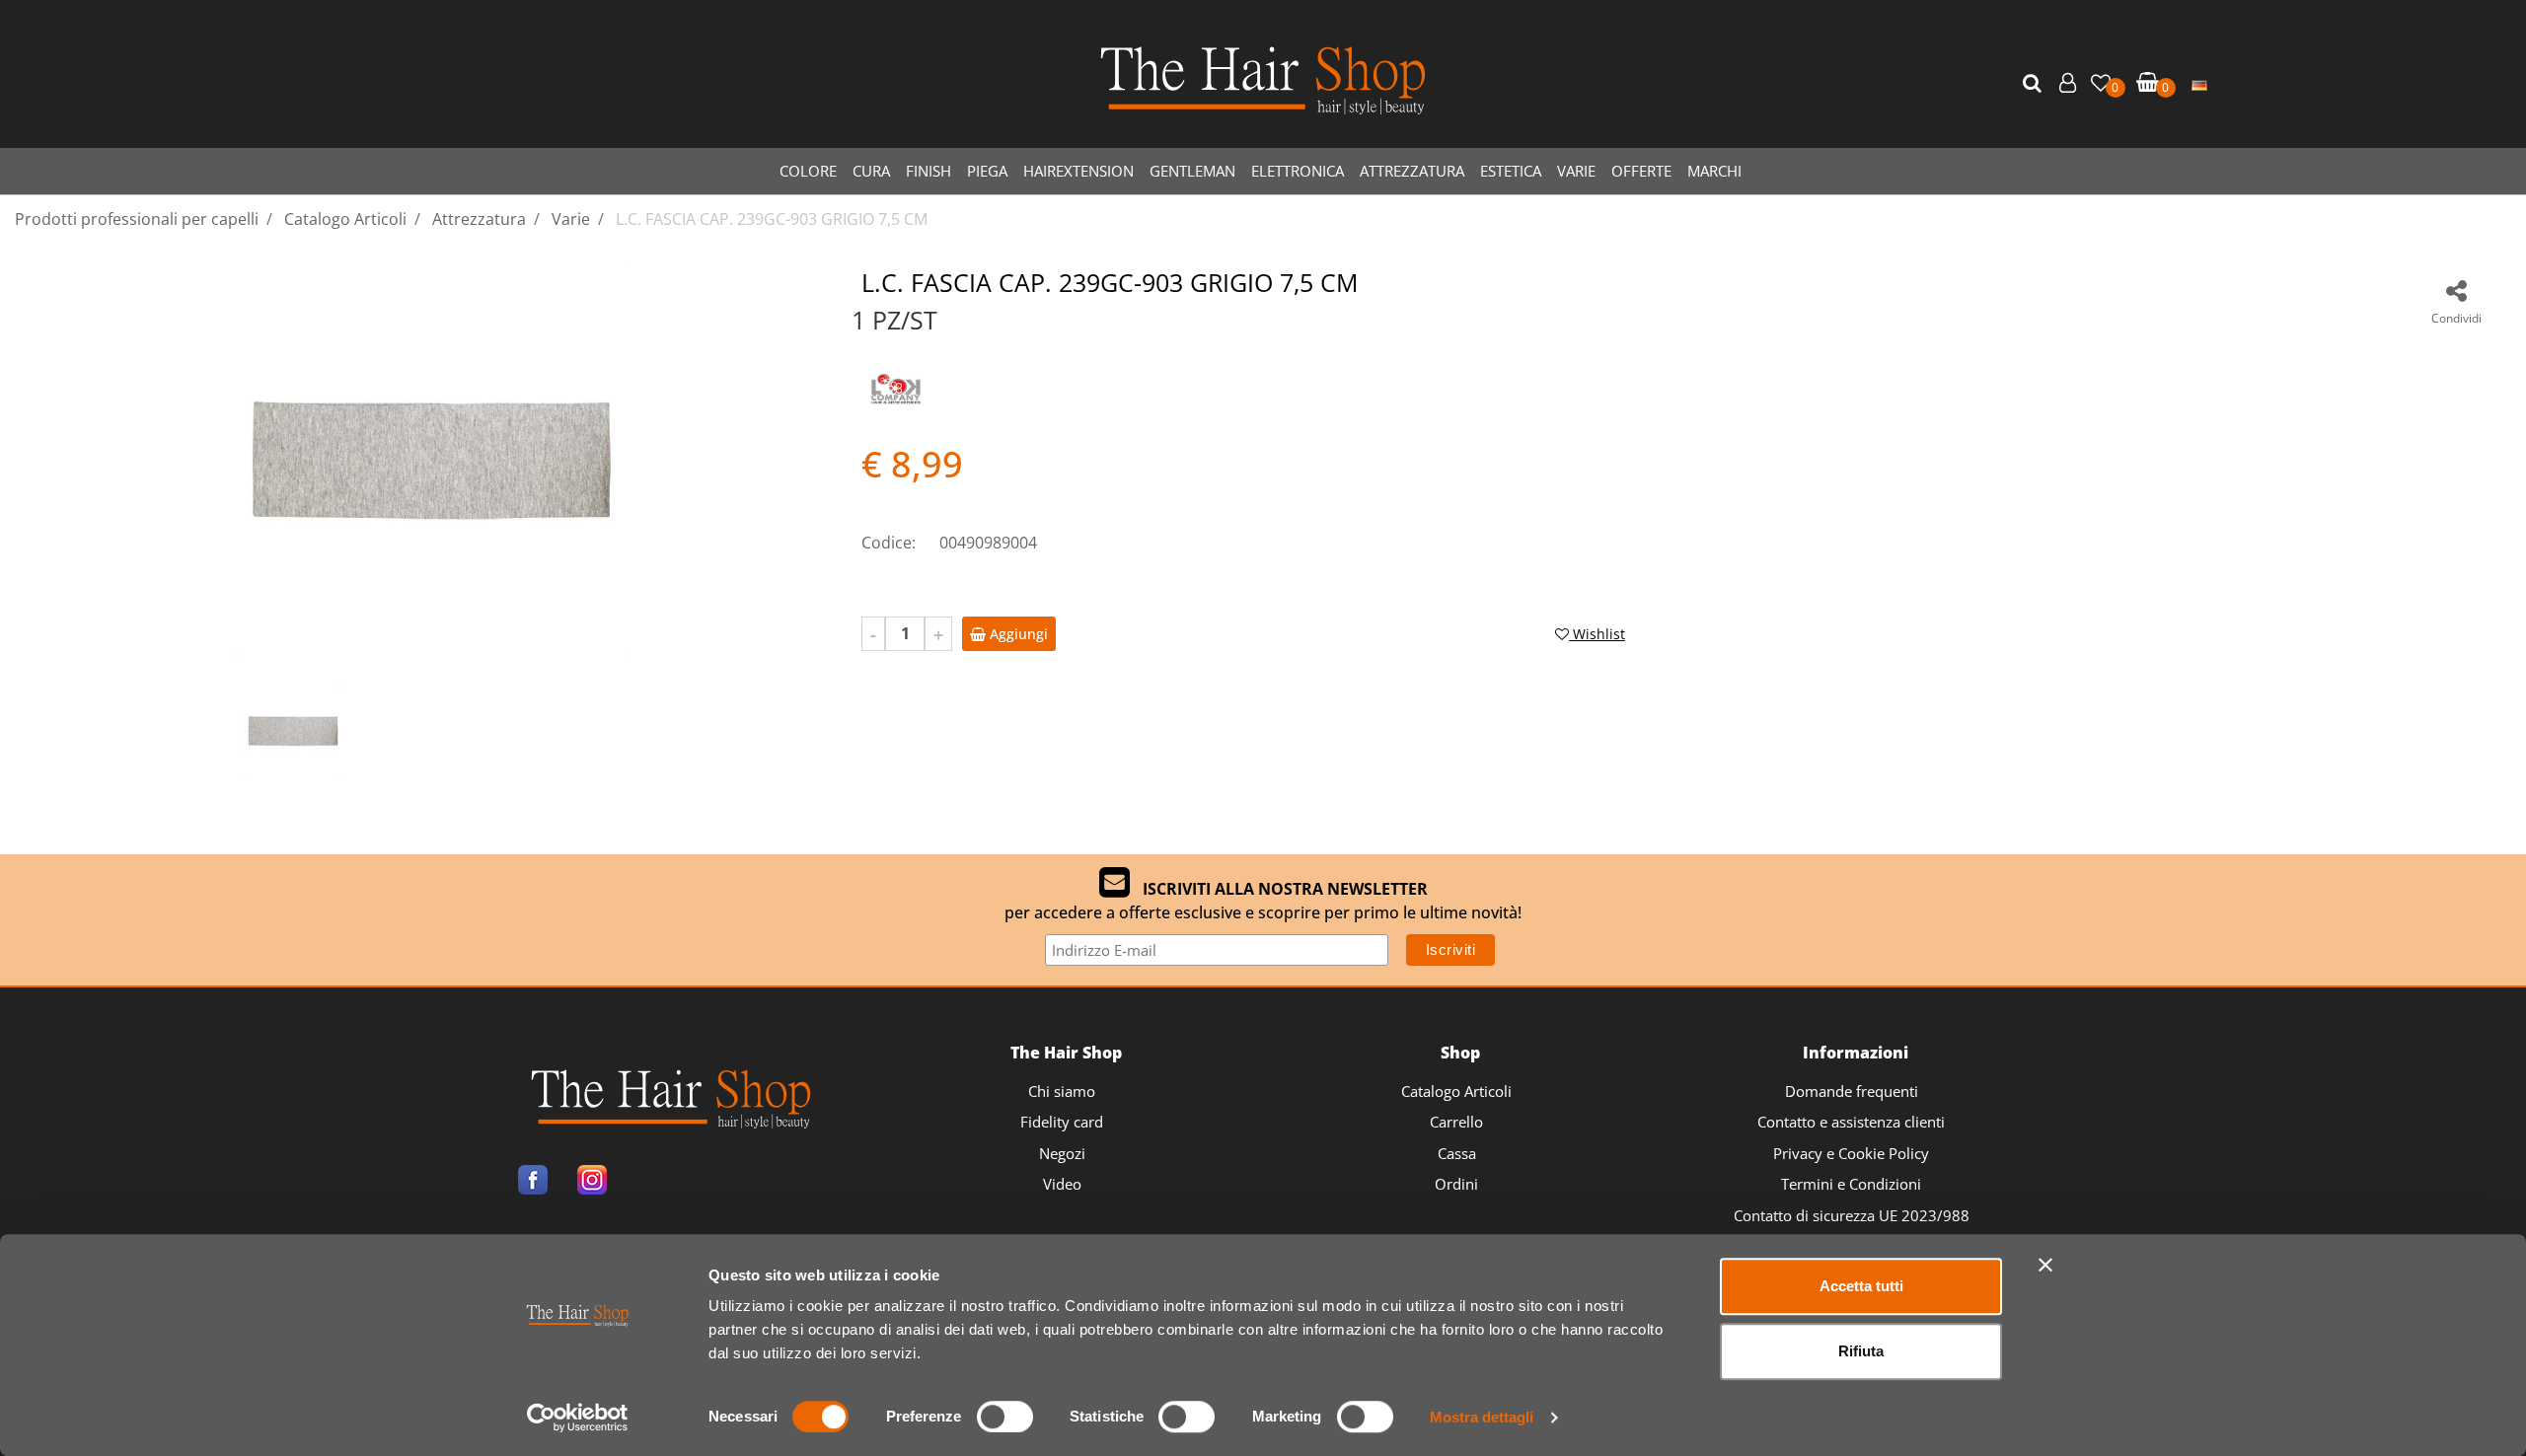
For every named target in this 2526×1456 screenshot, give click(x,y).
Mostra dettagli (1482, 1417)
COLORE (808, 171)
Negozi (1062, 1153)
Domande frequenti (1852, 1091)
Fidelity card (1062, 1122)
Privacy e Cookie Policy (1851, 1153)
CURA (871, 171)
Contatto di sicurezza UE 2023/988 (1852, 1215)
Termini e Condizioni (1851, 1184)
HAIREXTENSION (1078, 171)
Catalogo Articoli (1456, 1091)
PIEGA (987, 171)
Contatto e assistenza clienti (1851, 1122)
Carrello (1456, 1122)
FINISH (929, 171)
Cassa (1457, 1153)
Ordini (1456, 1184)
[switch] (1005, 1417)
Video (1062, 1184)
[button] (2035, 84)
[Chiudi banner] (2045, 1265)
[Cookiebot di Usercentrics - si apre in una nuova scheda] (578, 1418)
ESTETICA (1511, 171)
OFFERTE (1641, 171)
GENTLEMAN (1192, 171)
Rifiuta (1861, 1351)
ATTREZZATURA (1412, 171)
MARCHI (1714, 171)
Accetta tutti (1861, 1286)
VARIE (1576, 171)
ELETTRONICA (1298, 171)
